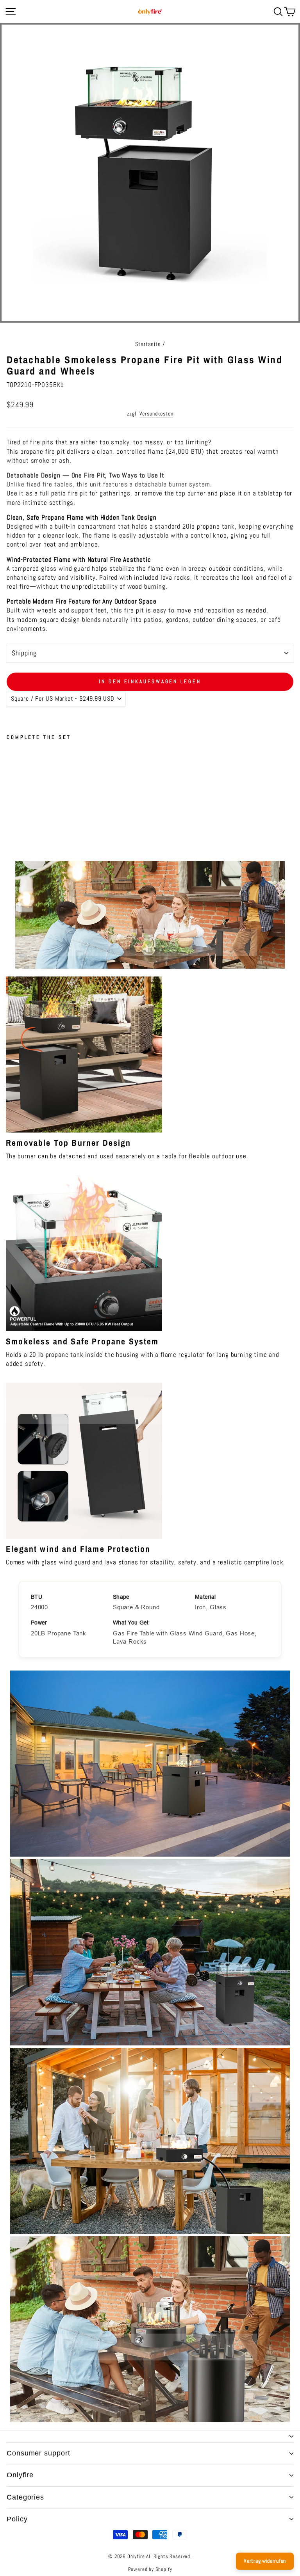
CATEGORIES (25, 2497)
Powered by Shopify (150, 2569)
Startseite (148, 344)
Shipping (24, 653)
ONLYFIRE (20, 2475)
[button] (80, 791)
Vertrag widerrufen (265, 2561)
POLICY (17, 2519)
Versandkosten (156, 414)
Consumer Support (38, 2453)
